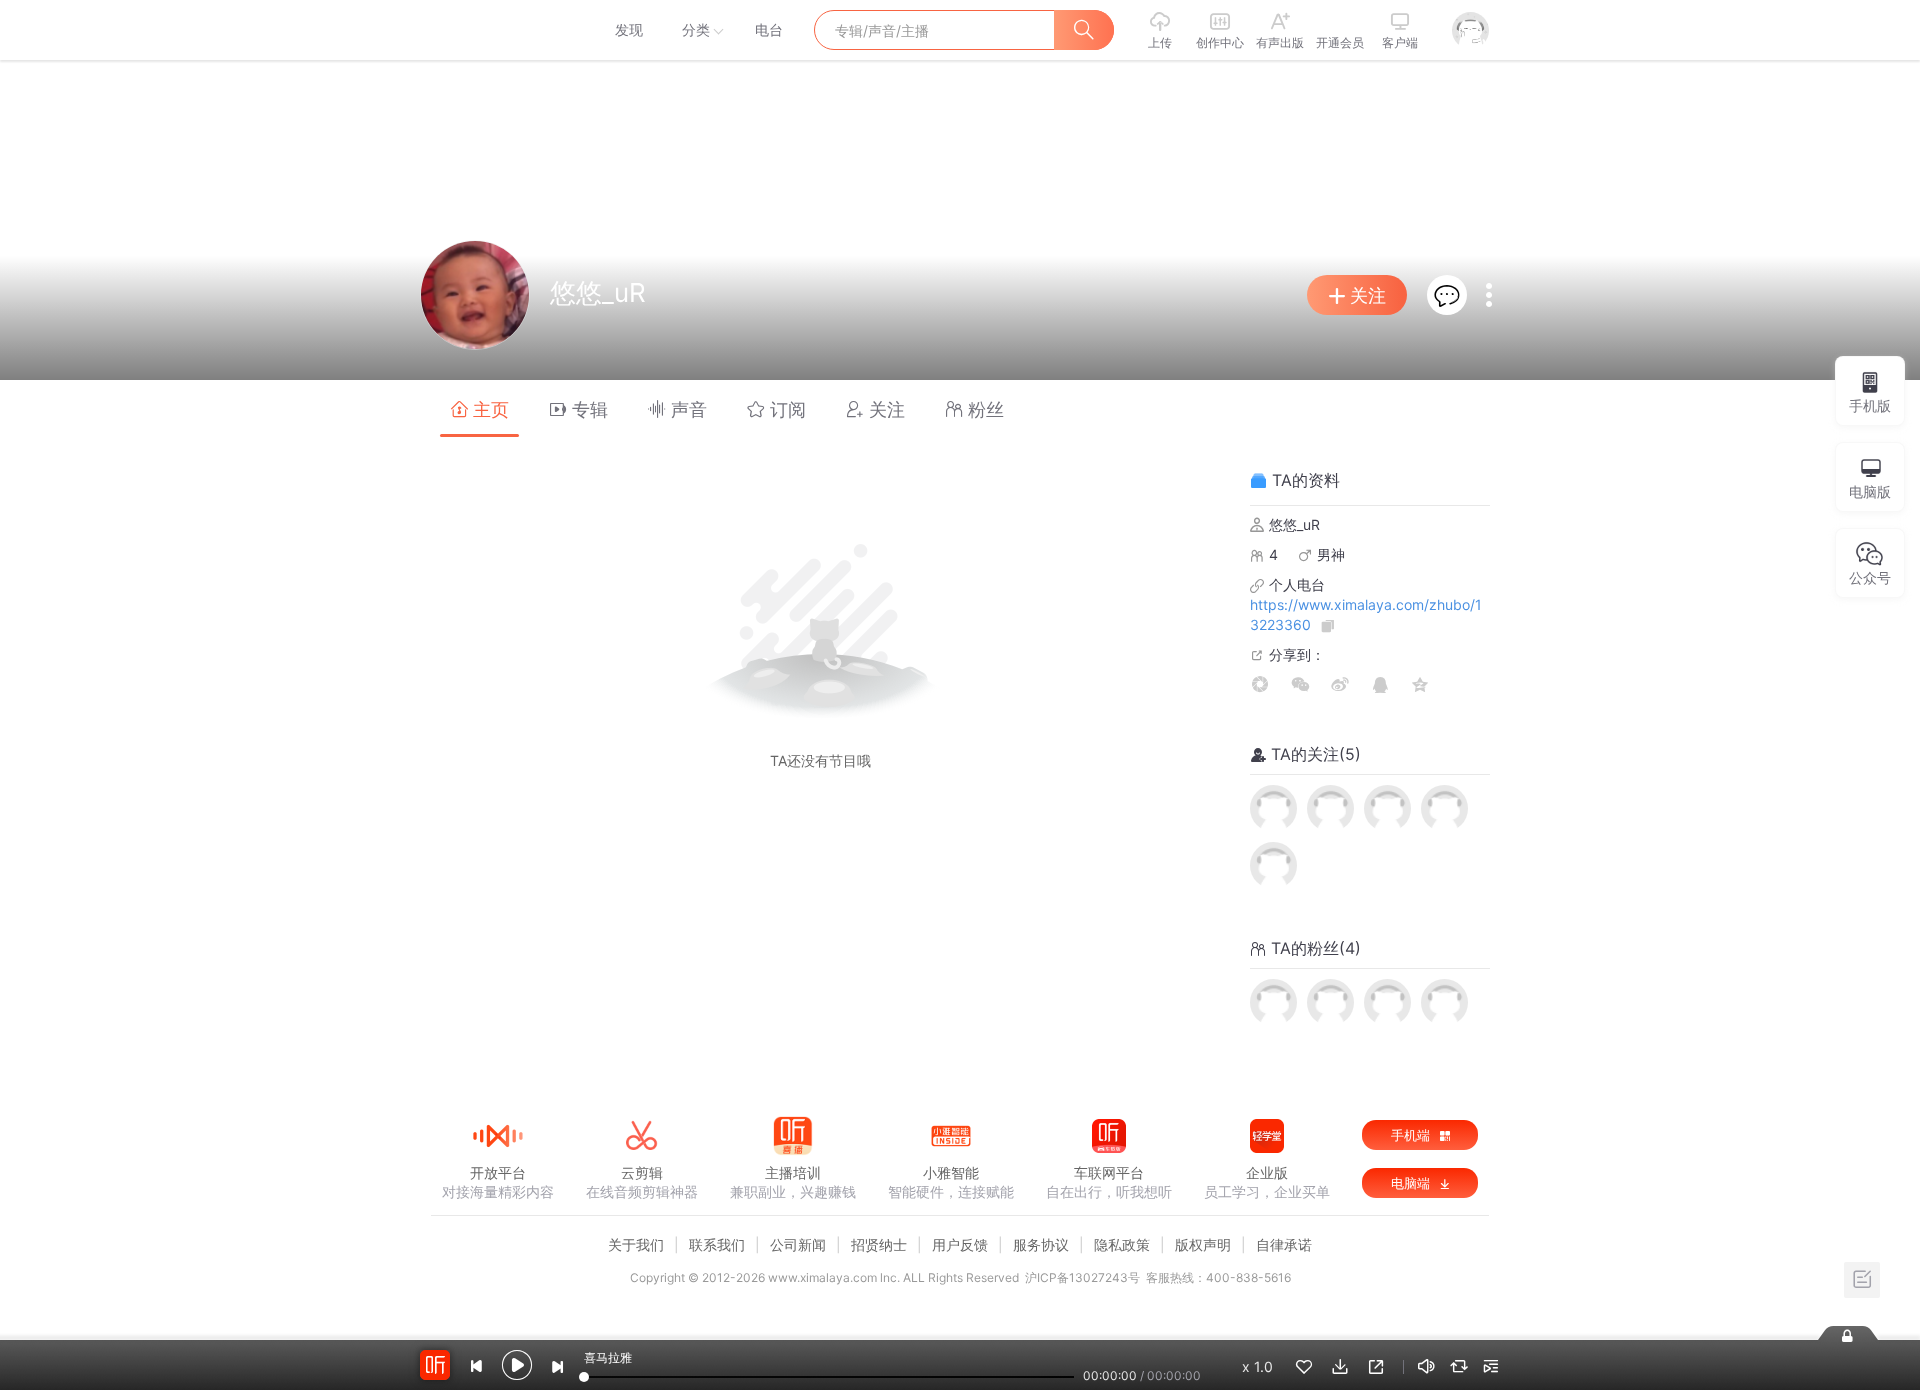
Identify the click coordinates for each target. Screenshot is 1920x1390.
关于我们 (636, 1244)
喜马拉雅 (497, 30)
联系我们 (717, 1244)
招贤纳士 (879, 1244)
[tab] (479, 408)
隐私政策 (1122, 1244)
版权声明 (1203, 1244)
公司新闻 (798, 1244)
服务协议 (1041, 1244)
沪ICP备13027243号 (1082, 1277)
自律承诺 (1284, 1244)
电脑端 (1412, 1183)
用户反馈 (960, 1244)
